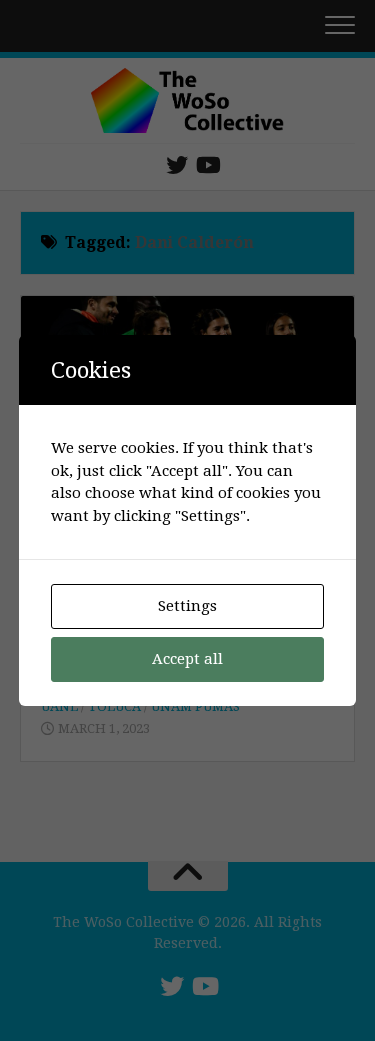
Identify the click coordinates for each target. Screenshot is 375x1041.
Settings (187, 606)
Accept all (187, 659)
